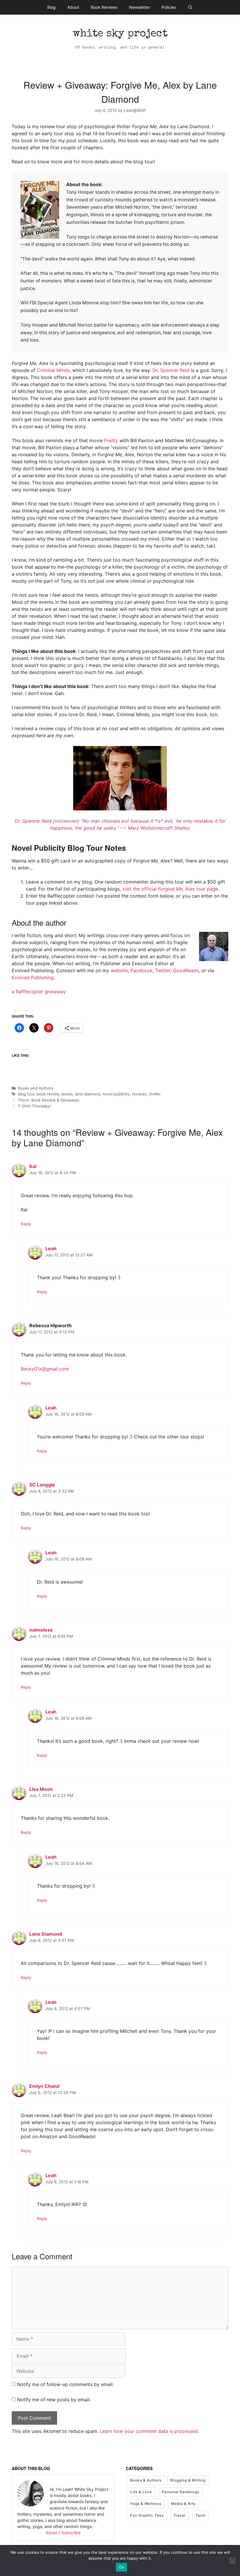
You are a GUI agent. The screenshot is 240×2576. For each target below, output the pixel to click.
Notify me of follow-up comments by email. (65, 2384)
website (119, 970)
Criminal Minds (53, 370)
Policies (169, 7)
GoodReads (186, 970)
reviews (139, 1094)
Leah (51, 1248)
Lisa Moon (41, 1789)
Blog (51, 7)
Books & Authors (146, 2480)
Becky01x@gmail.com (45, 1369)
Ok (121, 2567)
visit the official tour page (170, 889)
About (73, 7)
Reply (26, 1224)
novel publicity (116, 1094)
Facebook (142, 970)
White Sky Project (120, 34)
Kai (33, 1166)
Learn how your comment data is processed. (149, 2431)
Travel (180, 2515)
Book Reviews (104, 7)
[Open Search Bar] (190, 7)
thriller (155, 1094)
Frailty (111, 440)
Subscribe (71, 2533)
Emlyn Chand (44, 2086)
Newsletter (139, 7)
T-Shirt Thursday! (34, 1106)
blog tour (26, 1094)
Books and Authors (36, 1088)
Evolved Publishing (33, 977)
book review (48, 1094)
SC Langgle (42, 1485)
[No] (232, 2561)
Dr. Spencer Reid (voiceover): (48, 821)
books (67, 1094)
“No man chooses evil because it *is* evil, (128, 821)
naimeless (41, 1630)
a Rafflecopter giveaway (39, 992)
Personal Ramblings (181, 2492)
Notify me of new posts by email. (54, 2400)
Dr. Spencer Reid (171, 370)
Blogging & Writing (188, 2480)
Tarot (200, 2515)
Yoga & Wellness (146, 2504)
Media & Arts (183, 2504)
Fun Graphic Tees (147, 2515)
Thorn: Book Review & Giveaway (49, 1100)
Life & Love (141, 2492)
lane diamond (88, 1094)
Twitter (163, 970)
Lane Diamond (46, 1934)
